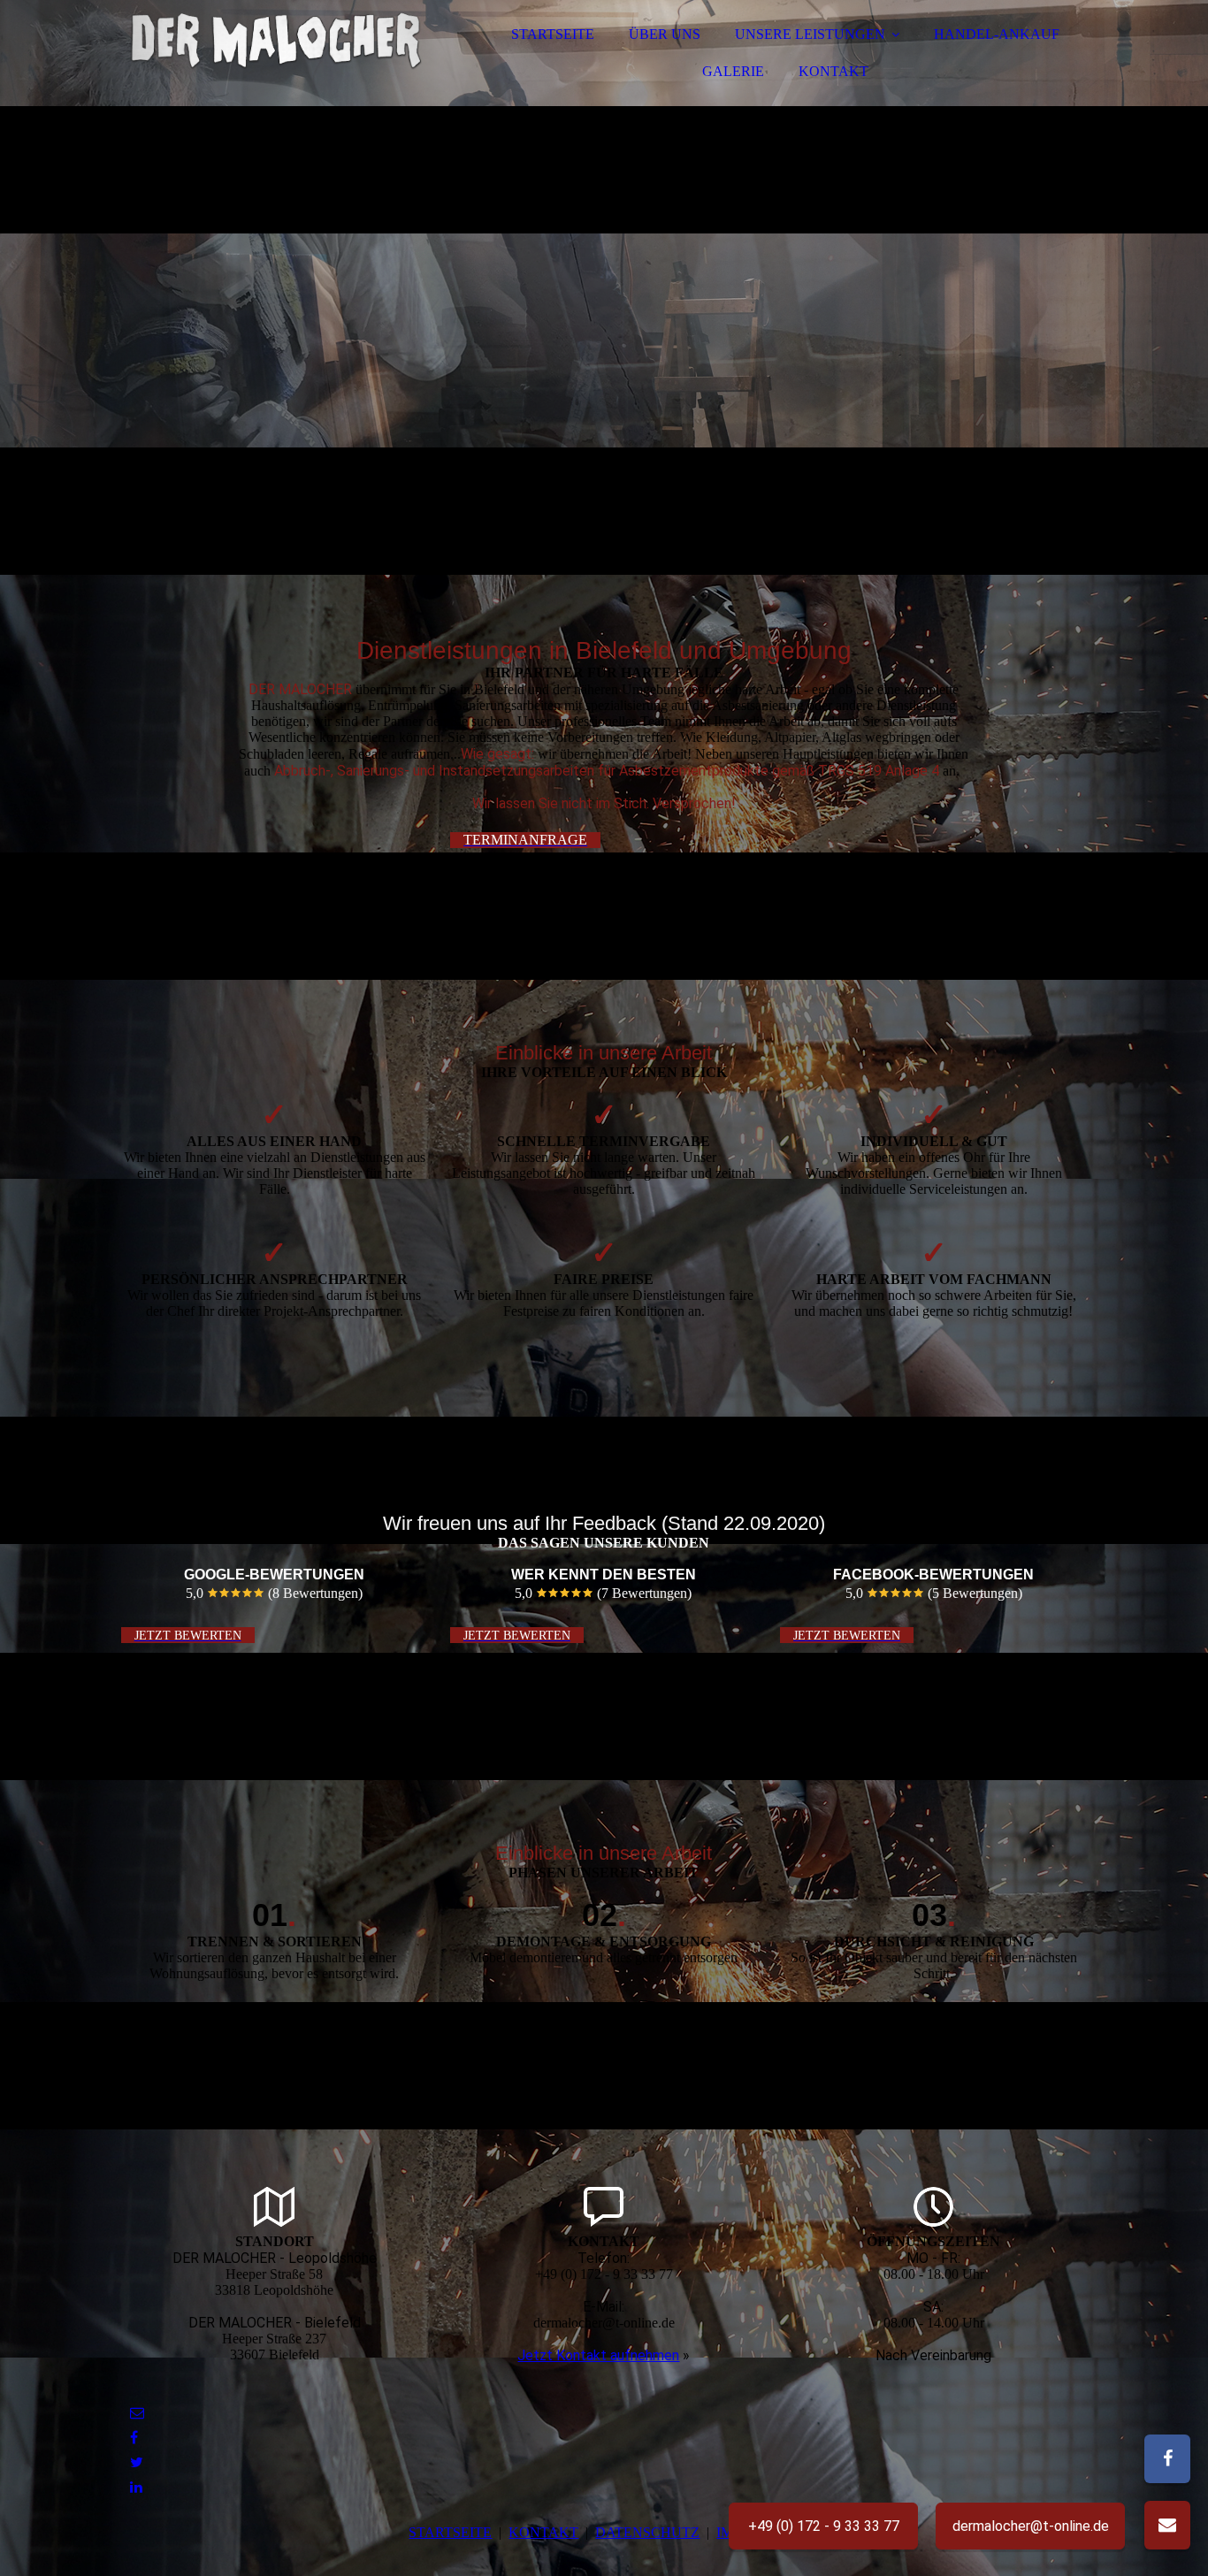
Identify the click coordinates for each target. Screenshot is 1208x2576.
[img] (276, 62)
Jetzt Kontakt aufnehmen (598, 2355)
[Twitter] (137, 2462)
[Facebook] (134, 2438)
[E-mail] (137, 2413)
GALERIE (733, 71)
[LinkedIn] (136, 2487)
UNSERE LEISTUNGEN (810, 34)
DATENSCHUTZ (647, 2532)
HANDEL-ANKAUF (997, 34)
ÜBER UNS (665, 34)
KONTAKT (833, 71)
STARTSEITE (553, 34)
